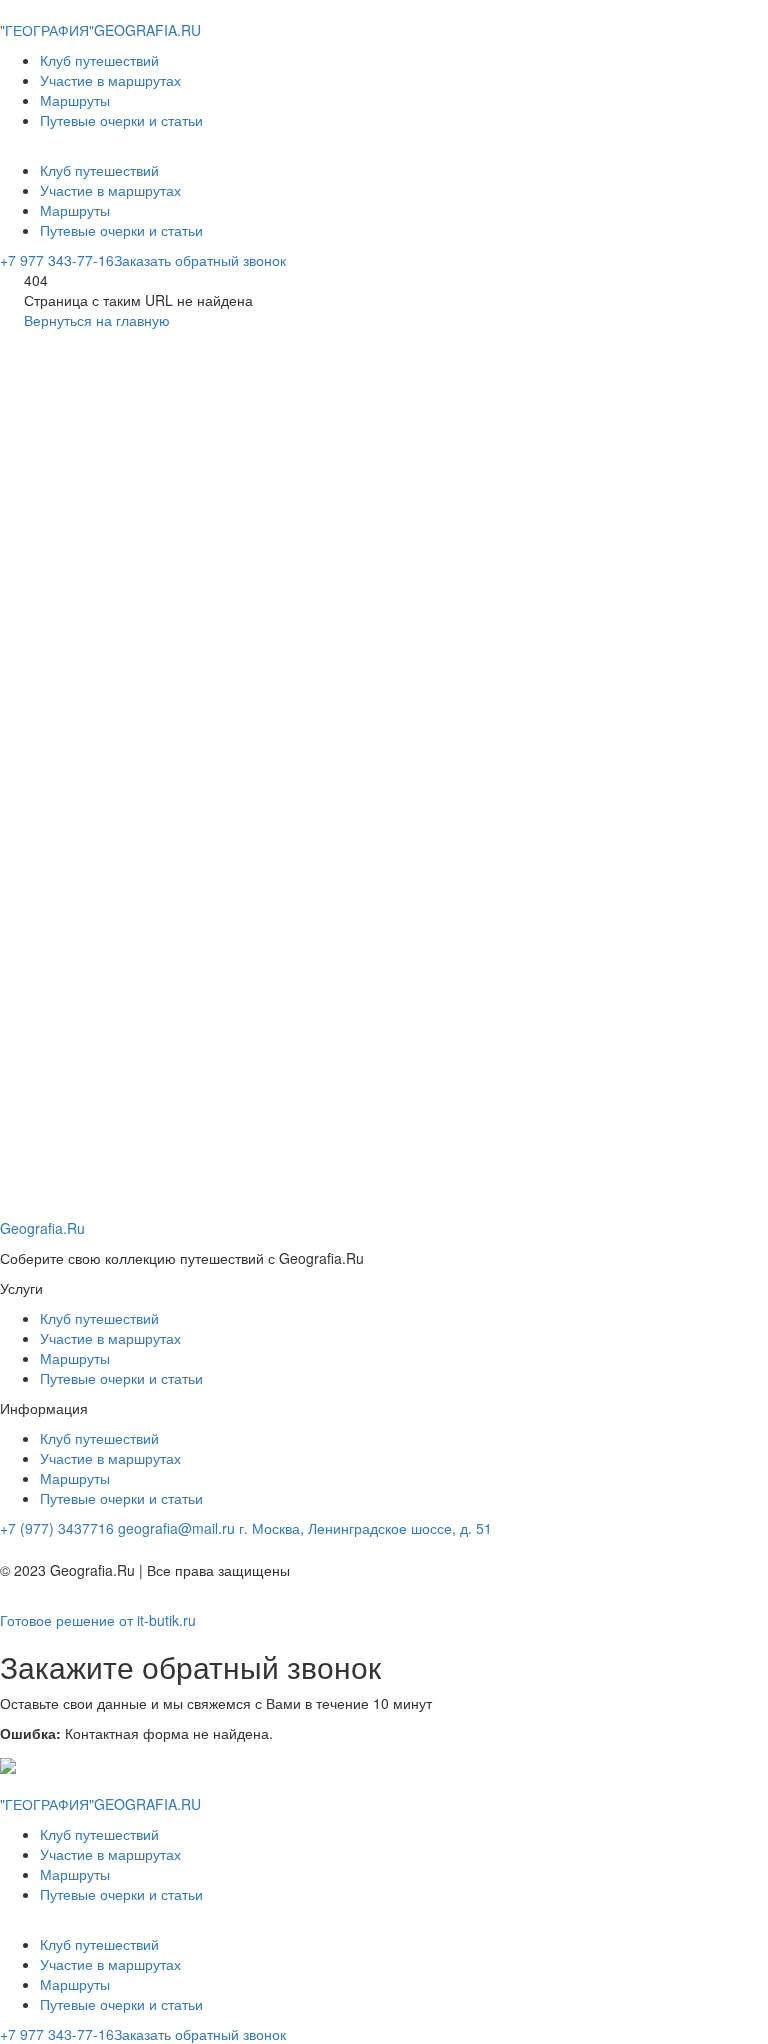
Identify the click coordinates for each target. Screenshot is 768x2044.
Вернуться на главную (97, 320)
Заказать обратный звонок (200, 260)
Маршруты (75, 100)
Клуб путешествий (99, 60)
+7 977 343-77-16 (57, 260)
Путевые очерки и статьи (121, 120)
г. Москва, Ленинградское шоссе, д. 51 (365, 1528)
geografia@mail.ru (176, 1528)
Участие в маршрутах (110, 80)
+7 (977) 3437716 (57, 1528)
